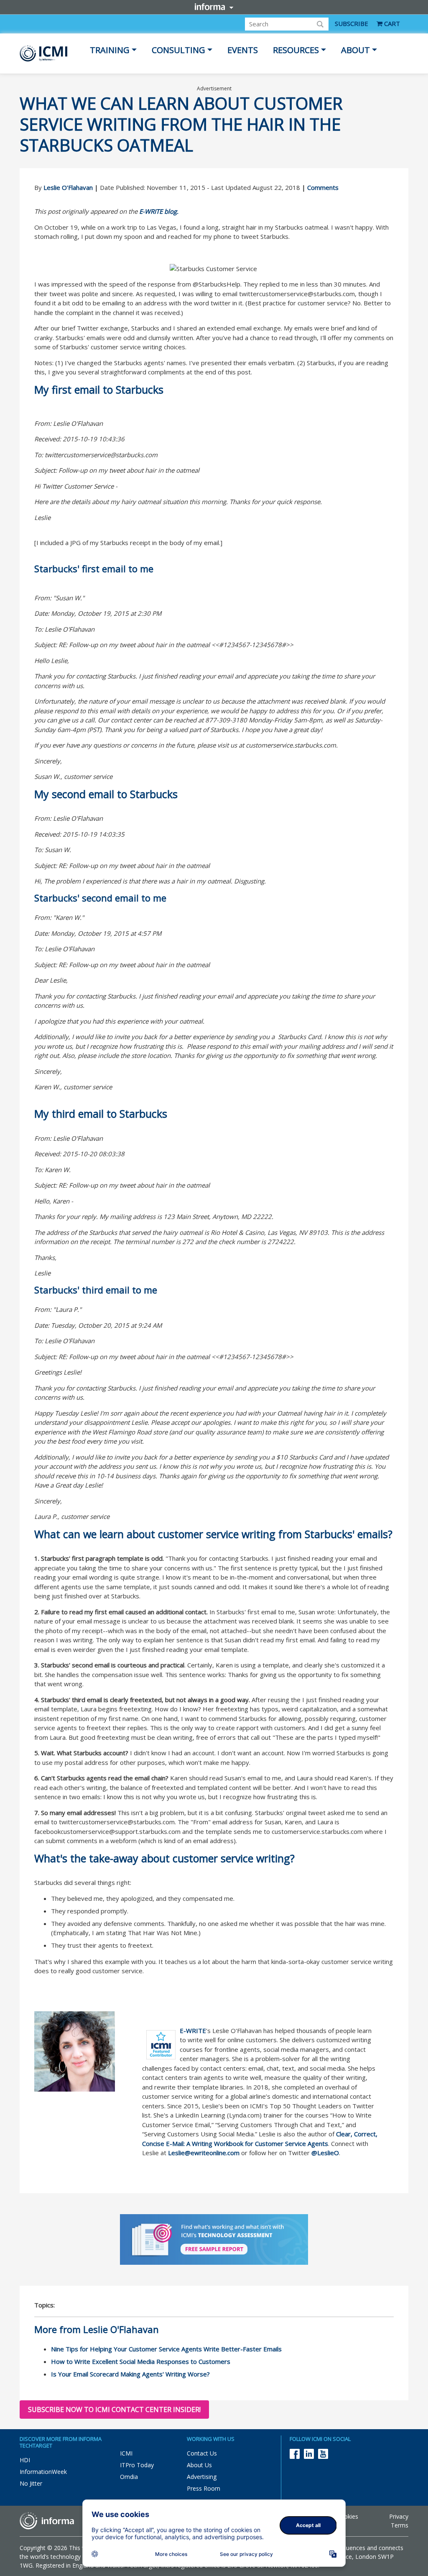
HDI (25, 2460)
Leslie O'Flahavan (68, 187)
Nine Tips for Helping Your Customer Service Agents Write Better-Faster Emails (166, 2349)
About (355, 50)
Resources (296, 50)
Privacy (399, 2516)
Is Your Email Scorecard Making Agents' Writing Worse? (130, 2374)
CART (391, 23)
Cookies (347, 2516)
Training (110, 50)
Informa (214, 7)
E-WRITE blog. (159, 211)
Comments (323, 187)
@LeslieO (325, 2153)
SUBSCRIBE (352, 23)
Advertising (202, 2477)
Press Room (204, 2488)
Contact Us (202, 2453)
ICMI (126, 2453)
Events (243, 50)
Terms (400, 2525)
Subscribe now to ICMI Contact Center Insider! (114, 2410)
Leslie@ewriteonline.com (204, 2153)
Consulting (178, 50)
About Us (199, 2465)
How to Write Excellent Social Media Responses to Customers (141, 2361)
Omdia (129, 2477)
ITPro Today (137, 2465)
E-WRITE (193, 2031)
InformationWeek (43, 2472)
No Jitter (31, 2483)
